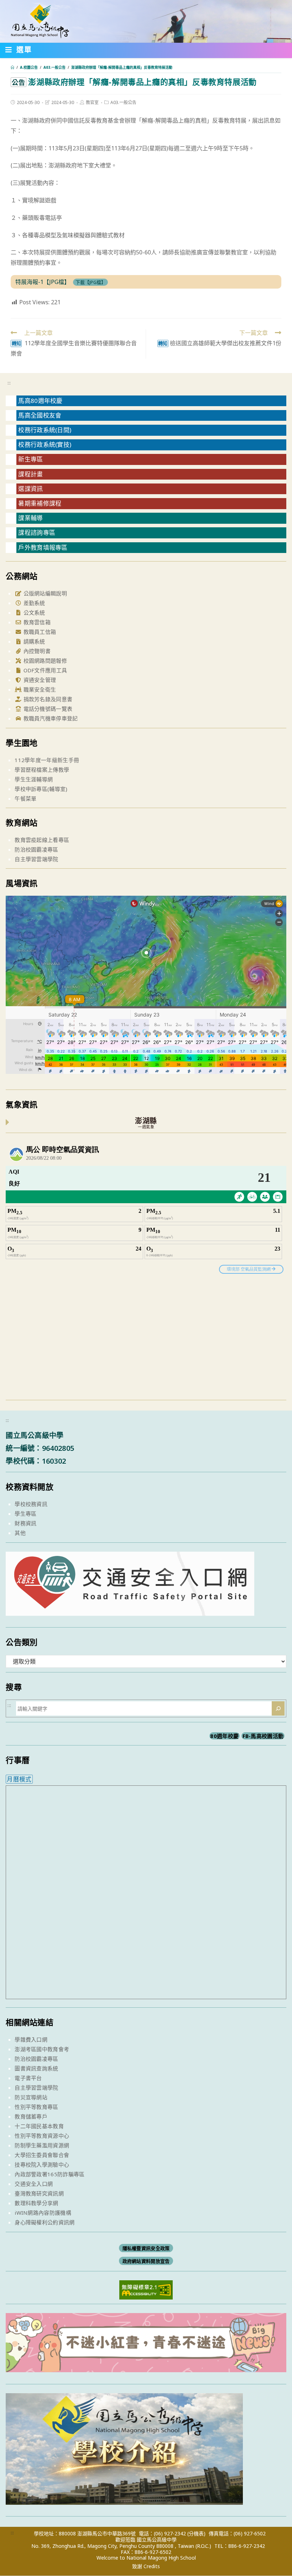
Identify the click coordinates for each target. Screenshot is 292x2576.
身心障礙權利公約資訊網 (45, 2222)
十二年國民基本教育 (39, 2126)
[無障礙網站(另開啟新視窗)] (146, 2289)
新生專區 (30, 459)
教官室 (92, 102)
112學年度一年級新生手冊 (47, 760)
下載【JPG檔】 (91, 282)
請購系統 (33, 641)
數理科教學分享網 (36, 2203)
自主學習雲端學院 (36, 859)
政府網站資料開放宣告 (146, 2261)
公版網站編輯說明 (44, 593)
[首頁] (12, 67)
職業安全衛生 (39, 689)
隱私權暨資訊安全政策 (146, 2248)
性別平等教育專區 (36, 2107)
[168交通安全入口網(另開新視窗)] (130, 1609)
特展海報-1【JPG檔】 (43, 282)
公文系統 (33, 612)
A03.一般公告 (123, 102)
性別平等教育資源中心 (42, 2136)
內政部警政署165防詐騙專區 (49, 2174)
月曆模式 (19, 1779)
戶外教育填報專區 (43, 547)
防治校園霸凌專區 (36, 849)
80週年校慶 (224, 1736)
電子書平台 (28, 2078)
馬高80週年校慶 (40, 401)
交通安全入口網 (34, 2184)
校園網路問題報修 (44, 661)
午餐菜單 (25, 798)
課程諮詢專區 (37, 532)
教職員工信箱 (39, 632)
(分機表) (196, 2533)
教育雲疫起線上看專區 (42, 840)
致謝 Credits (146, 2566)
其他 (20, 1533)
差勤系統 (33, 603)
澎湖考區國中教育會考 (42, 2049)
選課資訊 (30, 489)
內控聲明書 (36, 651)
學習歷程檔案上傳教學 (42, 770)
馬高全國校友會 (40, 415)
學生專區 (25, 1514)
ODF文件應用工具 (44, 670)
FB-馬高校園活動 (263, 1736)
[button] (19, 51)
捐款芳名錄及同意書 (47, 699)
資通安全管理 (39, 680)
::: (9, 383)
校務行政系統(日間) (45, 430)
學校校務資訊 (31, 1504)
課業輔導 (30, 518)
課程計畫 (30, 474)
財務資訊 (25, 1523)
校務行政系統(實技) (45, 444)
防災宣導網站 (31, 2097)
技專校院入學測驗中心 (42, 2164)
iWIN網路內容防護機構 (43, 2213)
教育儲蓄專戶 (31, 2116)
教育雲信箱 (36, 622)
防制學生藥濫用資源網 (42, 2145)
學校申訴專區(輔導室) (41, 789)
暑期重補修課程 (40, 503)
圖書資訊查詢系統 (36, 2068)
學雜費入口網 (31, 2039)
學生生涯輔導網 (34, 779)
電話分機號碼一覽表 (47, 709)
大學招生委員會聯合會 (42, 2155)
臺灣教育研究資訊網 (39, 2193)
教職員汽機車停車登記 (50, 718)
